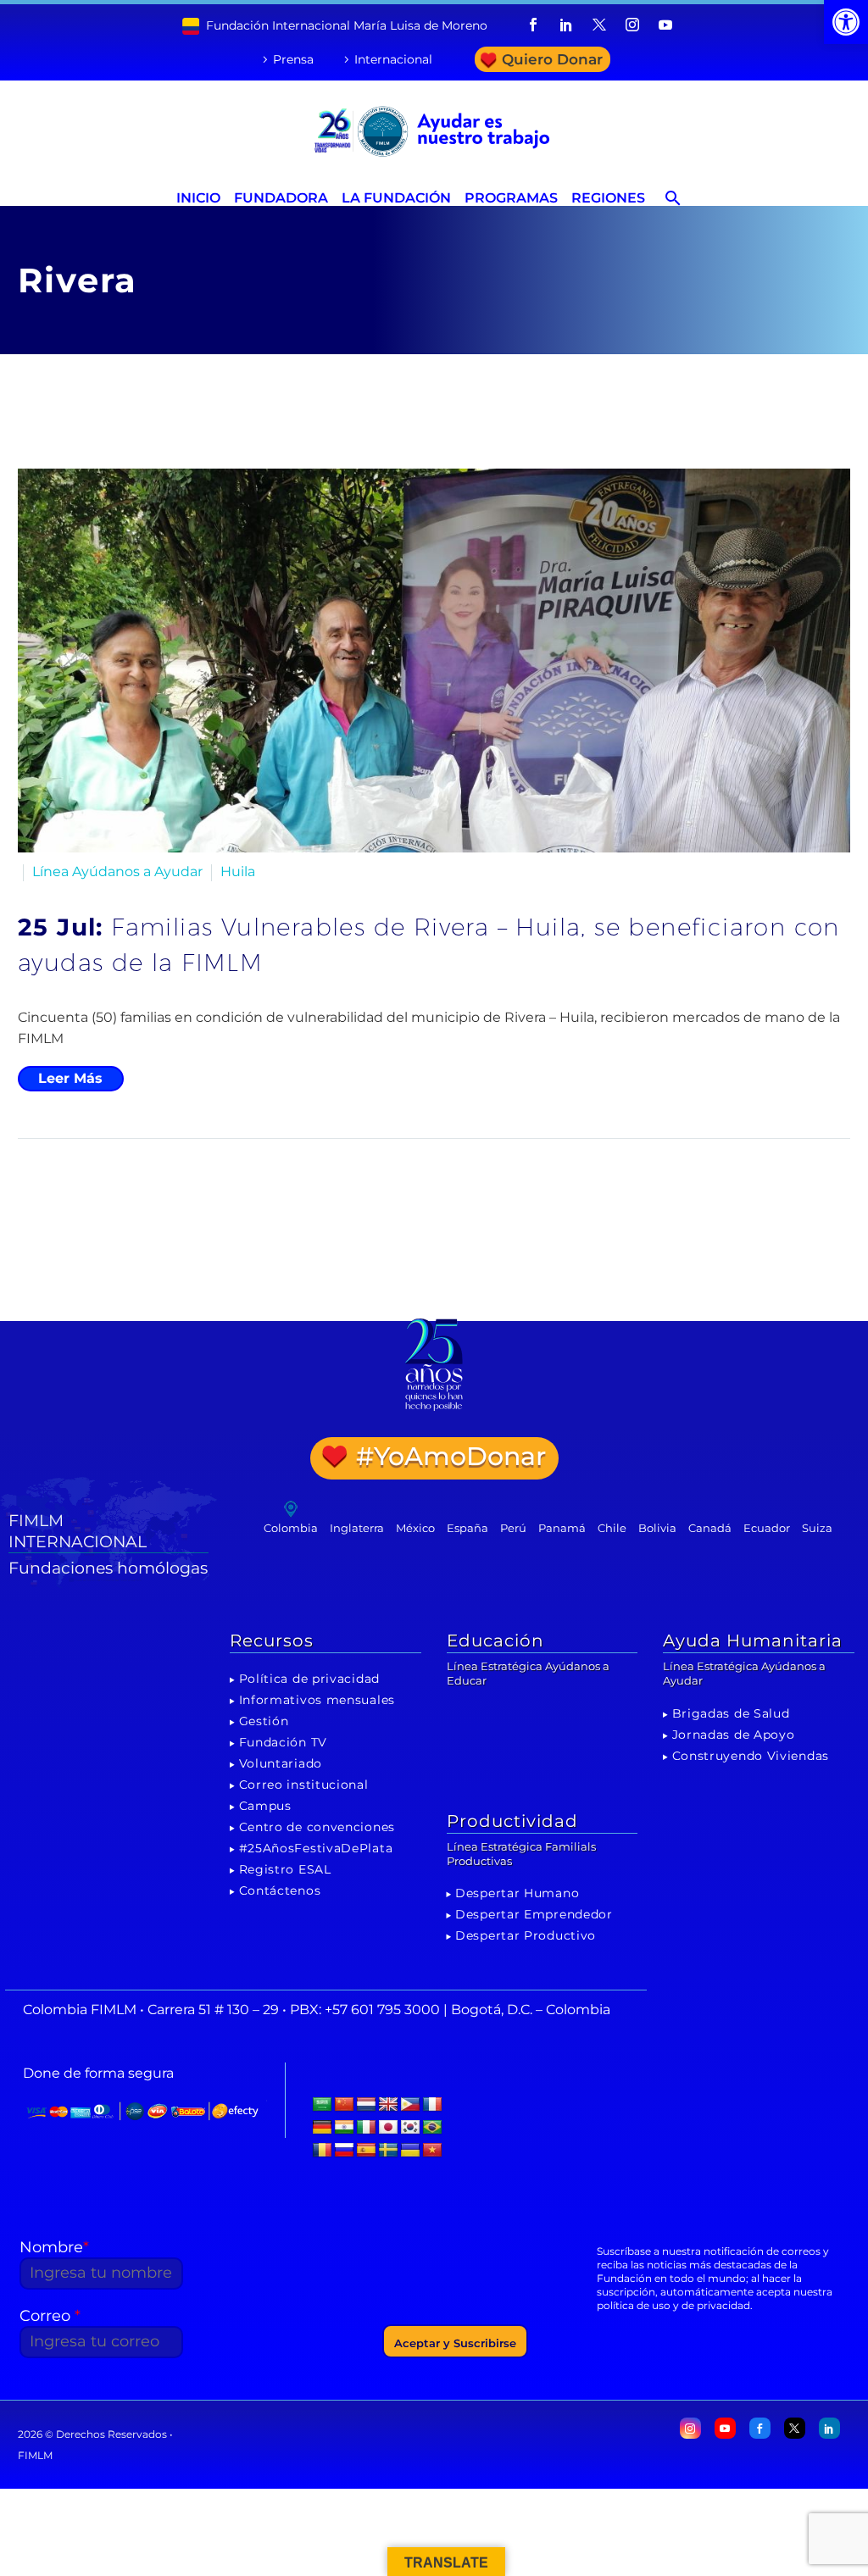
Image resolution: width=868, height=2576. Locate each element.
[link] (846, 22)
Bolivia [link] (657, 1528)
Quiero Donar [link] (552, 59)
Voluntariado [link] (281, 1763)
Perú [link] (513, 1528)
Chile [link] (612, 1528)
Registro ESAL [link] (285, 1869)
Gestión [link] (264, 1721)
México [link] (415, 1528)
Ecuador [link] (767, 1528)
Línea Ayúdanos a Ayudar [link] (117, 872)
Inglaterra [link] (357, 1528)
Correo (50, 2316)
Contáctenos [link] (280, 1890)
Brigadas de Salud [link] (731, 1713)
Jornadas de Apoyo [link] (734, 1735)
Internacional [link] (393, 59)
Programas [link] (511, 198)
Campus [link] (265, 1806)
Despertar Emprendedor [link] (534, 1914)
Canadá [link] (710, 1528)
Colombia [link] (291, 1528)
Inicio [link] (198, 198)
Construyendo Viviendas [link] (751, 1756)
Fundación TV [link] (283, 1742)
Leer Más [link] (70, 1078)
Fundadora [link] (281, 198)
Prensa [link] (293, 59)
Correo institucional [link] (304, 1785)
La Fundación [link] (396, 198)
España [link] (467, 1528)
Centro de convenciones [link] (317, 1827)
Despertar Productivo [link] (526, 1935)
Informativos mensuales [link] (317, 1700)
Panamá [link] (562, 1528)
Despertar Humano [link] (517, 1893)
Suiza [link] (817, 1528)
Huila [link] (238, 872)
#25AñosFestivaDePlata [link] (316, 1848)
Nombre (54, 2247)
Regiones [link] (608, 198)
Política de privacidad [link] (309, 1679)
